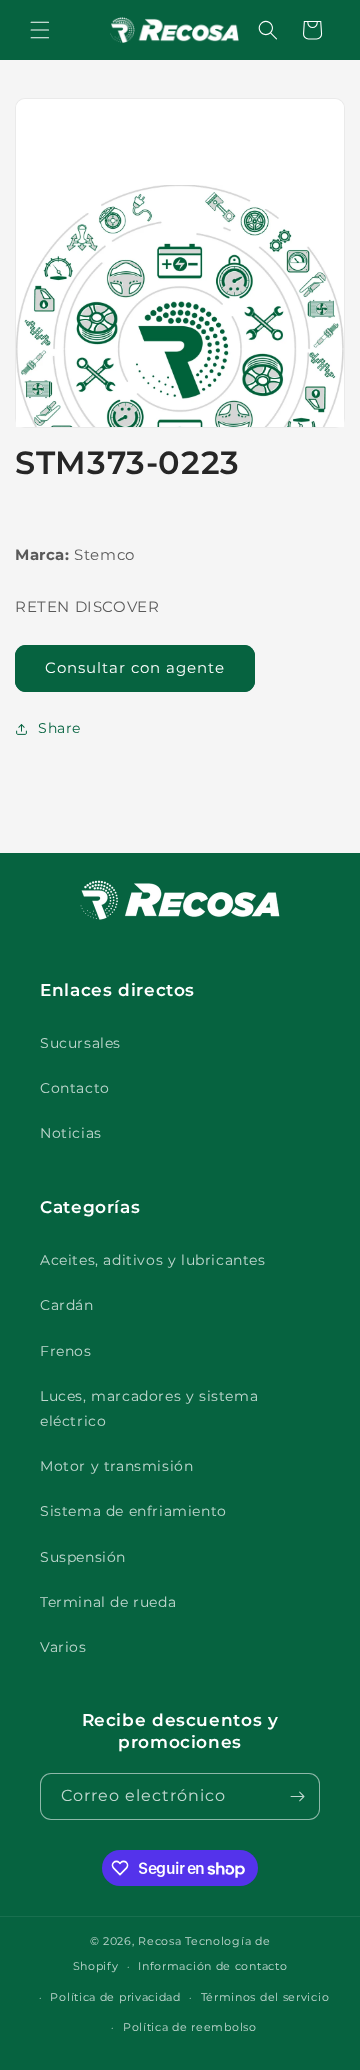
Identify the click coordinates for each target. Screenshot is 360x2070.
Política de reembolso (190, 2027)
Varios (63, 1647)
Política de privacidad (115, 1997)
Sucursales (80, 1043)
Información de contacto (212, 1966)
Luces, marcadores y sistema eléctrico (149, 1408)
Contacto (75, 1088)
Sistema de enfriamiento (133, 1511)
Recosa (161, 1941)
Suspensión (83, 1557)
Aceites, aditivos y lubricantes (153, 1260)
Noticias (71, 1133)
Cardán (67, 1305)
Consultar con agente (135, 667)
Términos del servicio (265, 1997)
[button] (40, 30)
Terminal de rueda (108, 1602)
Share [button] (59, 728)
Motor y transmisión (116, 1466)
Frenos (66, 1351)
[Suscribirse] (297, 1796)
